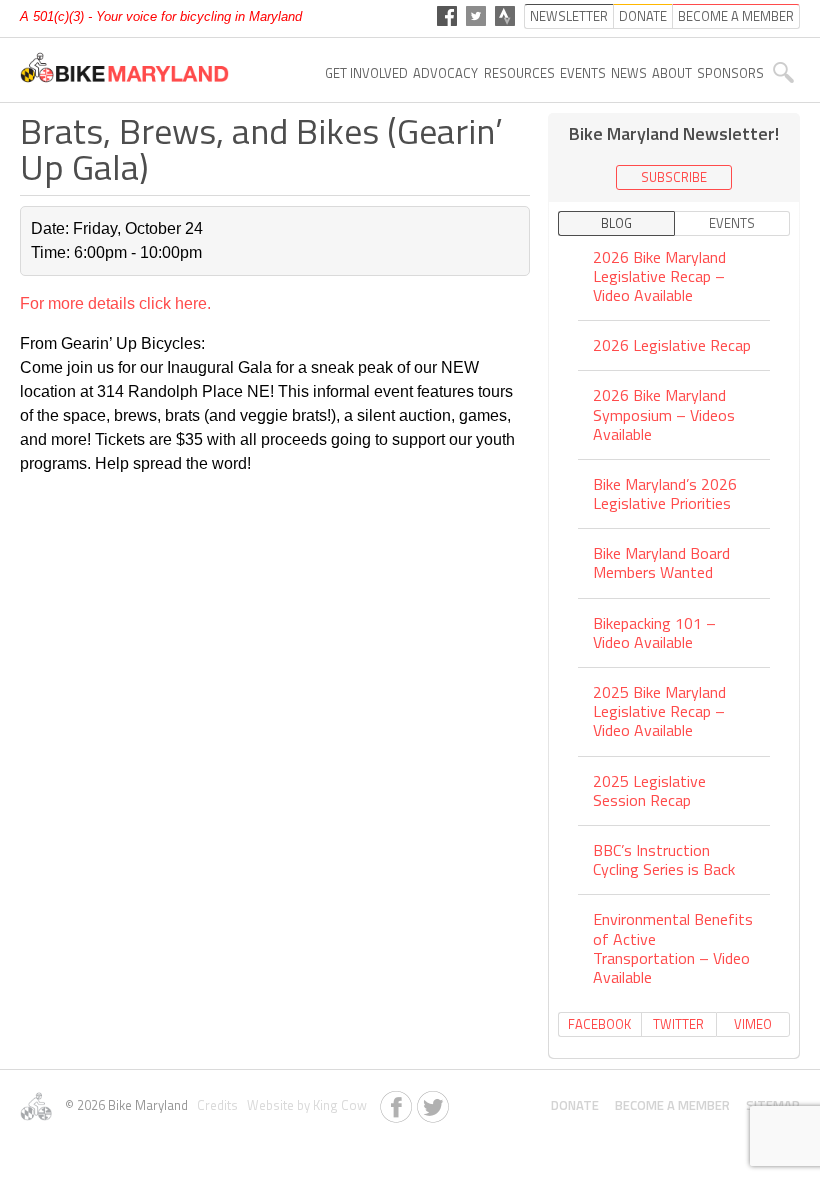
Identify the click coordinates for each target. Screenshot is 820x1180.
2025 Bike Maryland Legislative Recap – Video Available (659, 711)
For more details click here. (115, 303)
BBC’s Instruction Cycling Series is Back (664, 859)
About (672, 73)
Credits (216, 1105)
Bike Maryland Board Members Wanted (661, 562)
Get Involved (366, 73)
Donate (575, 1105)
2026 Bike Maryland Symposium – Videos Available (664, 414)
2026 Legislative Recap (672, 345)
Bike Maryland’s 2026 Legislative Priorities (665, 493)
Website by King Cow (304, 1105)
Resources (519, 73)
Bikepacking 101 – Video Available (654, 632)
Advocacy (445, 73)
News (629, 73)
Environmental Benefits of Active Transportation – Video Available (673, 948)
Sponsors (730, 73)
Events (583, 73)
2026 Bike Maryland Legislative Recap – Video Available (659, 277)
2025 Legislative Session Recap (649, 790)
